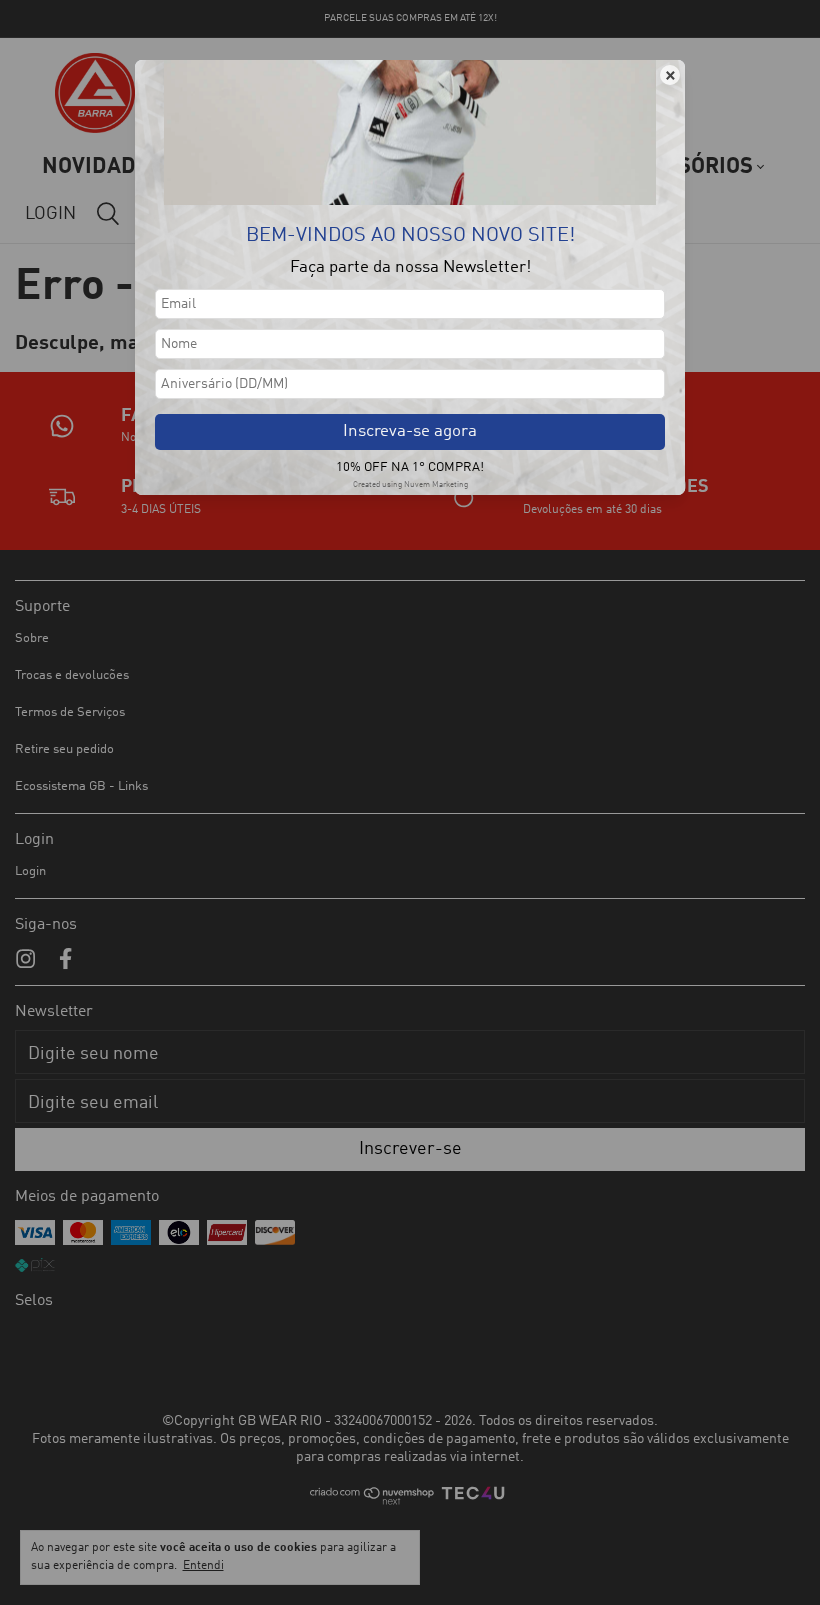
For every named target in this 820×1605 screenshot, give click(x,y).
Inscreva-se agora (410, 431)
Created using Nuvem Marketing (410, 485)
